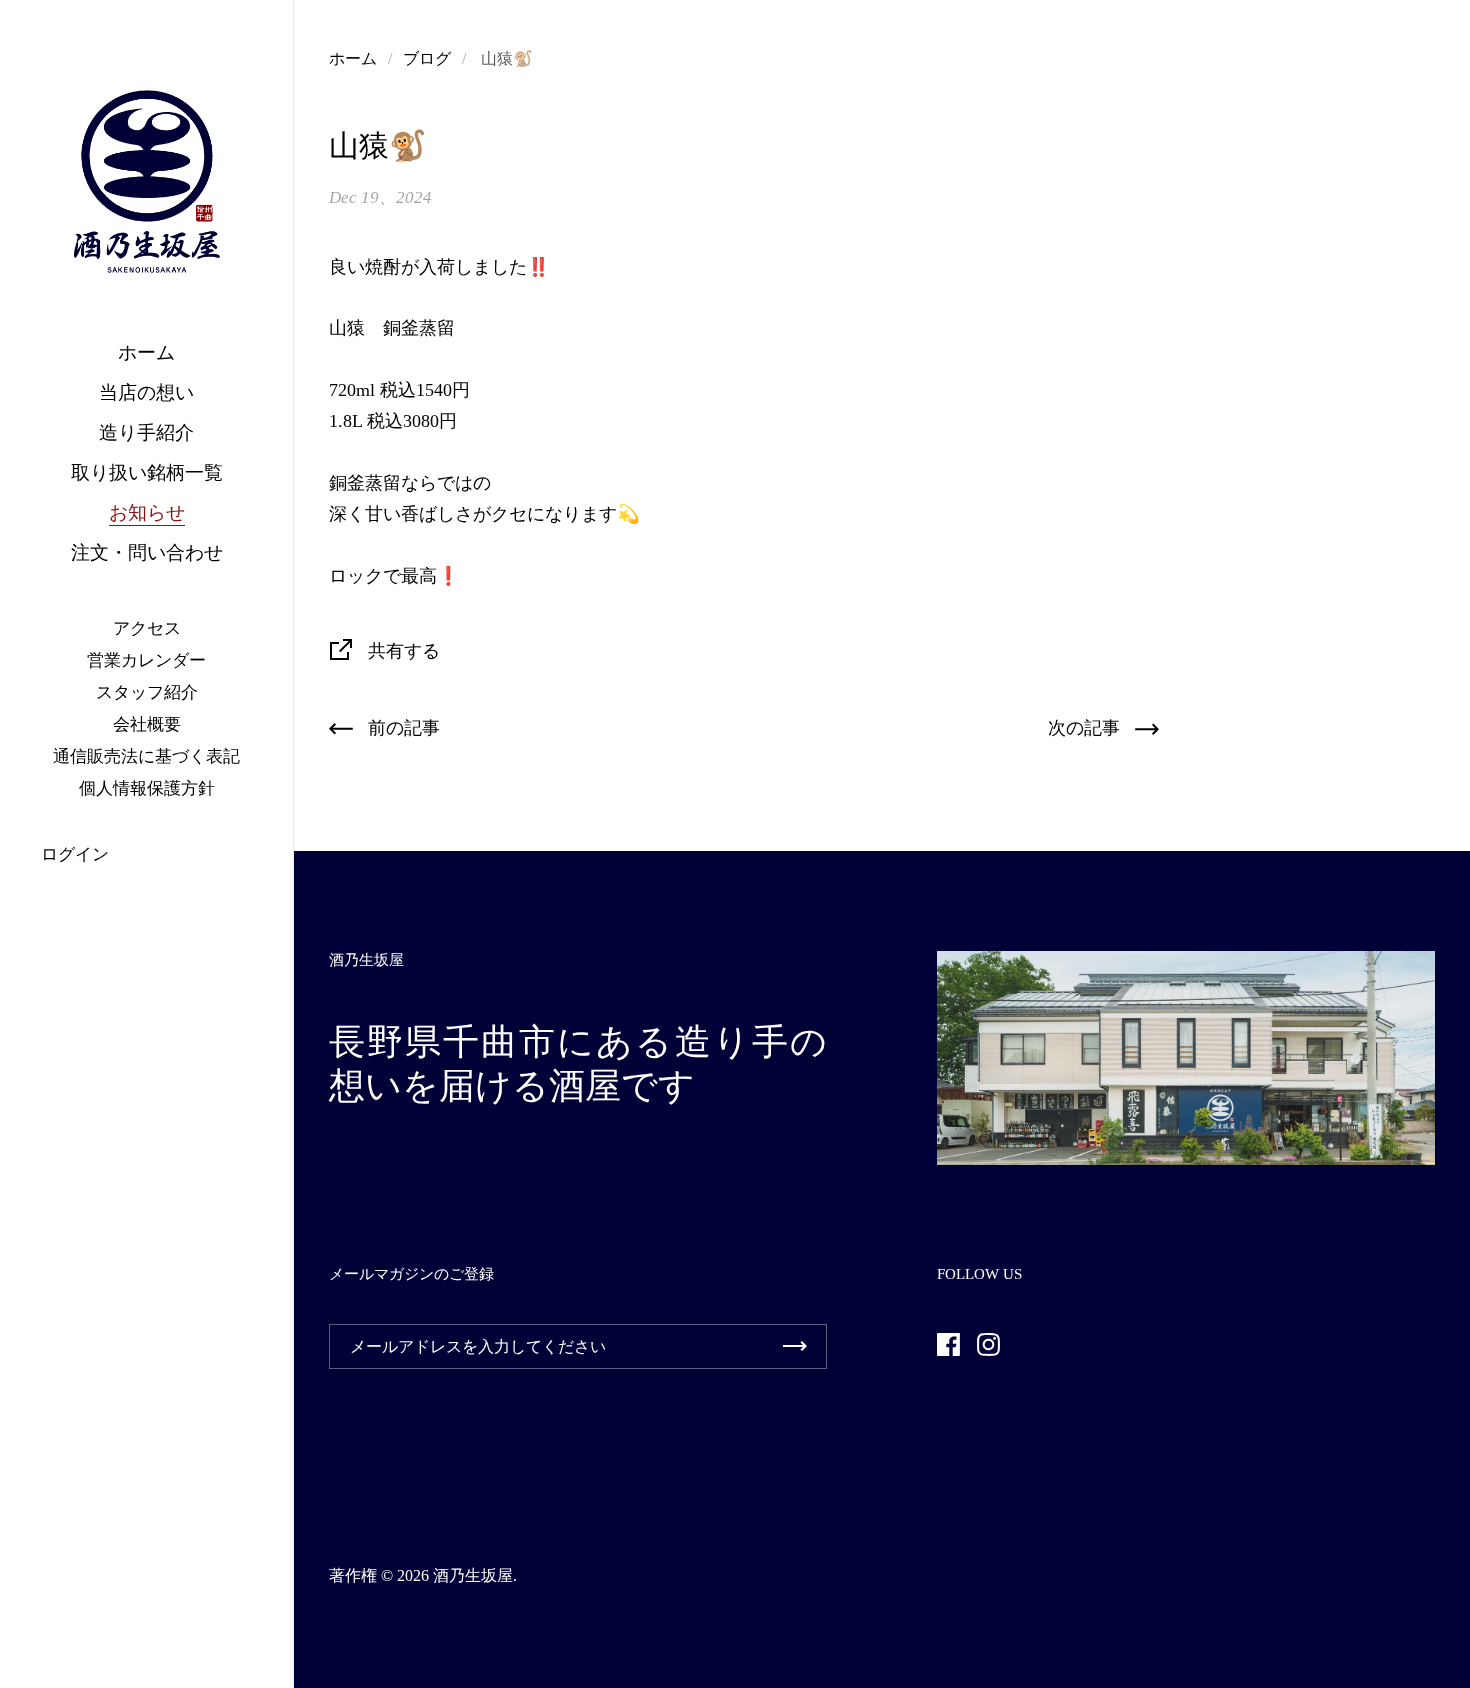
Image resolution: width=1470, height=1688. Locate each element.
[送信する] (795, 1346)
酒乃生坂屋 (473, 1575)
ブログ (427, 58)
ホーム (353, 58)
